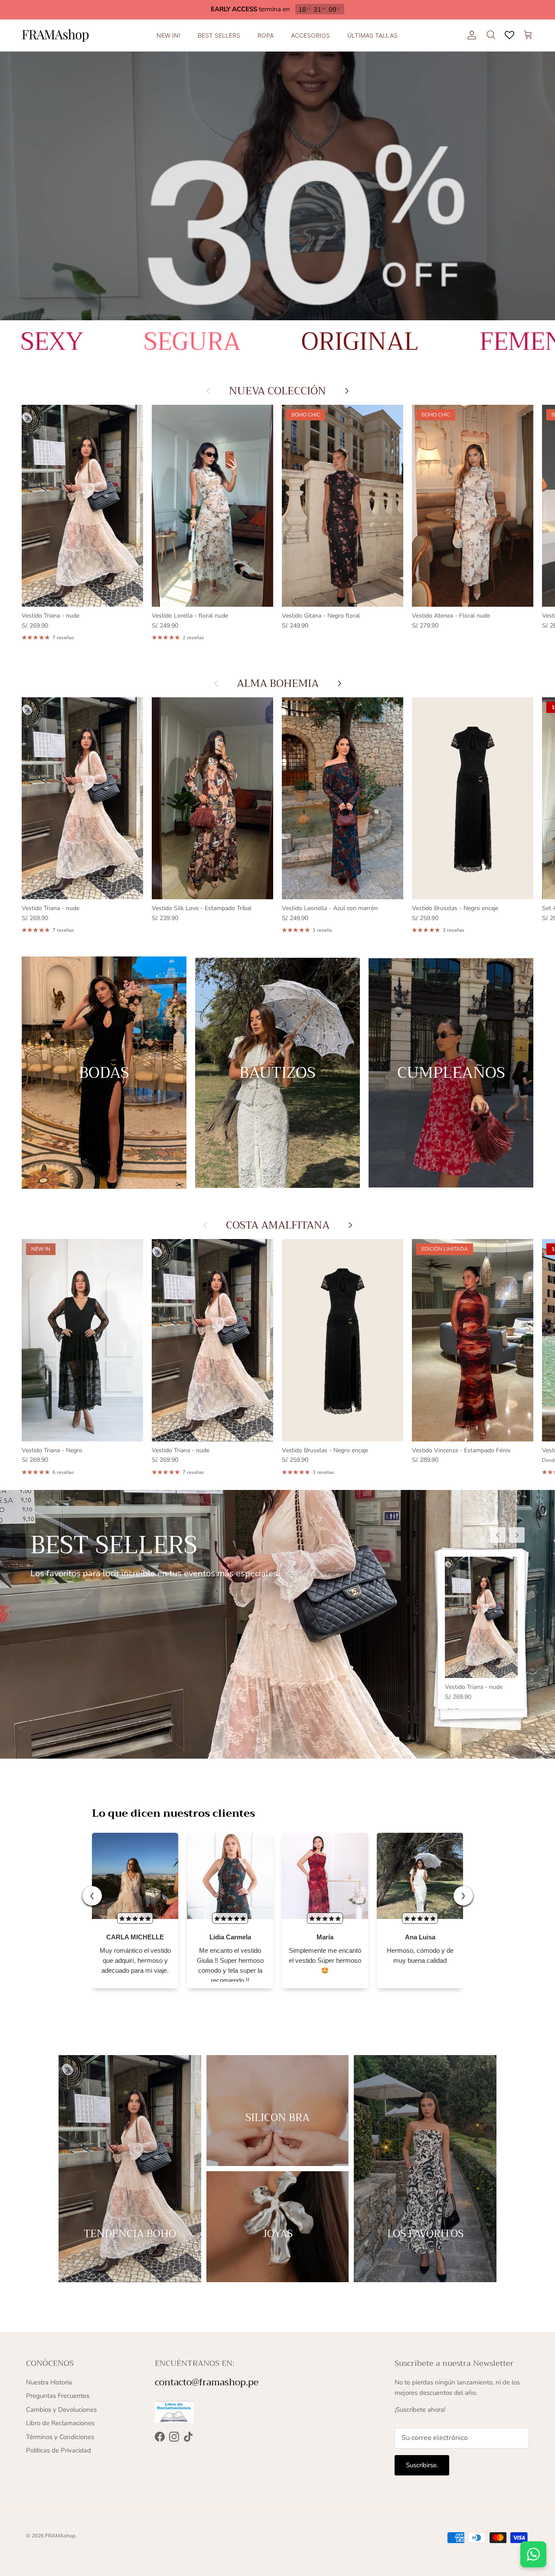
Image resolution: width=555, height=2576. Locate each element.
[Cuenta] (470, 35)
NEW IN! (168, 35)
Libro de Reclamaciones (60, 2423)
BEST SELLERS (219, 35)
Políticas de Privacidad (59, 2450)
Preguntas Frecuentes (58, 2396)
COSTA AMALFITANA (278, 1225)
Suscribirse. (422, 2465)
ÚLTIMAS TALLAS (372, 35)
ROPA (266, 35)
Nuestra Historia (49, 2382)
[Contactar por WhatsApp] (533, 2554)
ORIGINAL (123, 342)
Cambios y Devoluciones (61, 2410)
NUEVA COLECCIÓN (277, 391)
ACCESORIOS (310, 35)
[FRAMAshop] (55, 35)
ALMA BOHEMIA (278, 683)
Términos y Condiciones (60, 2437)
